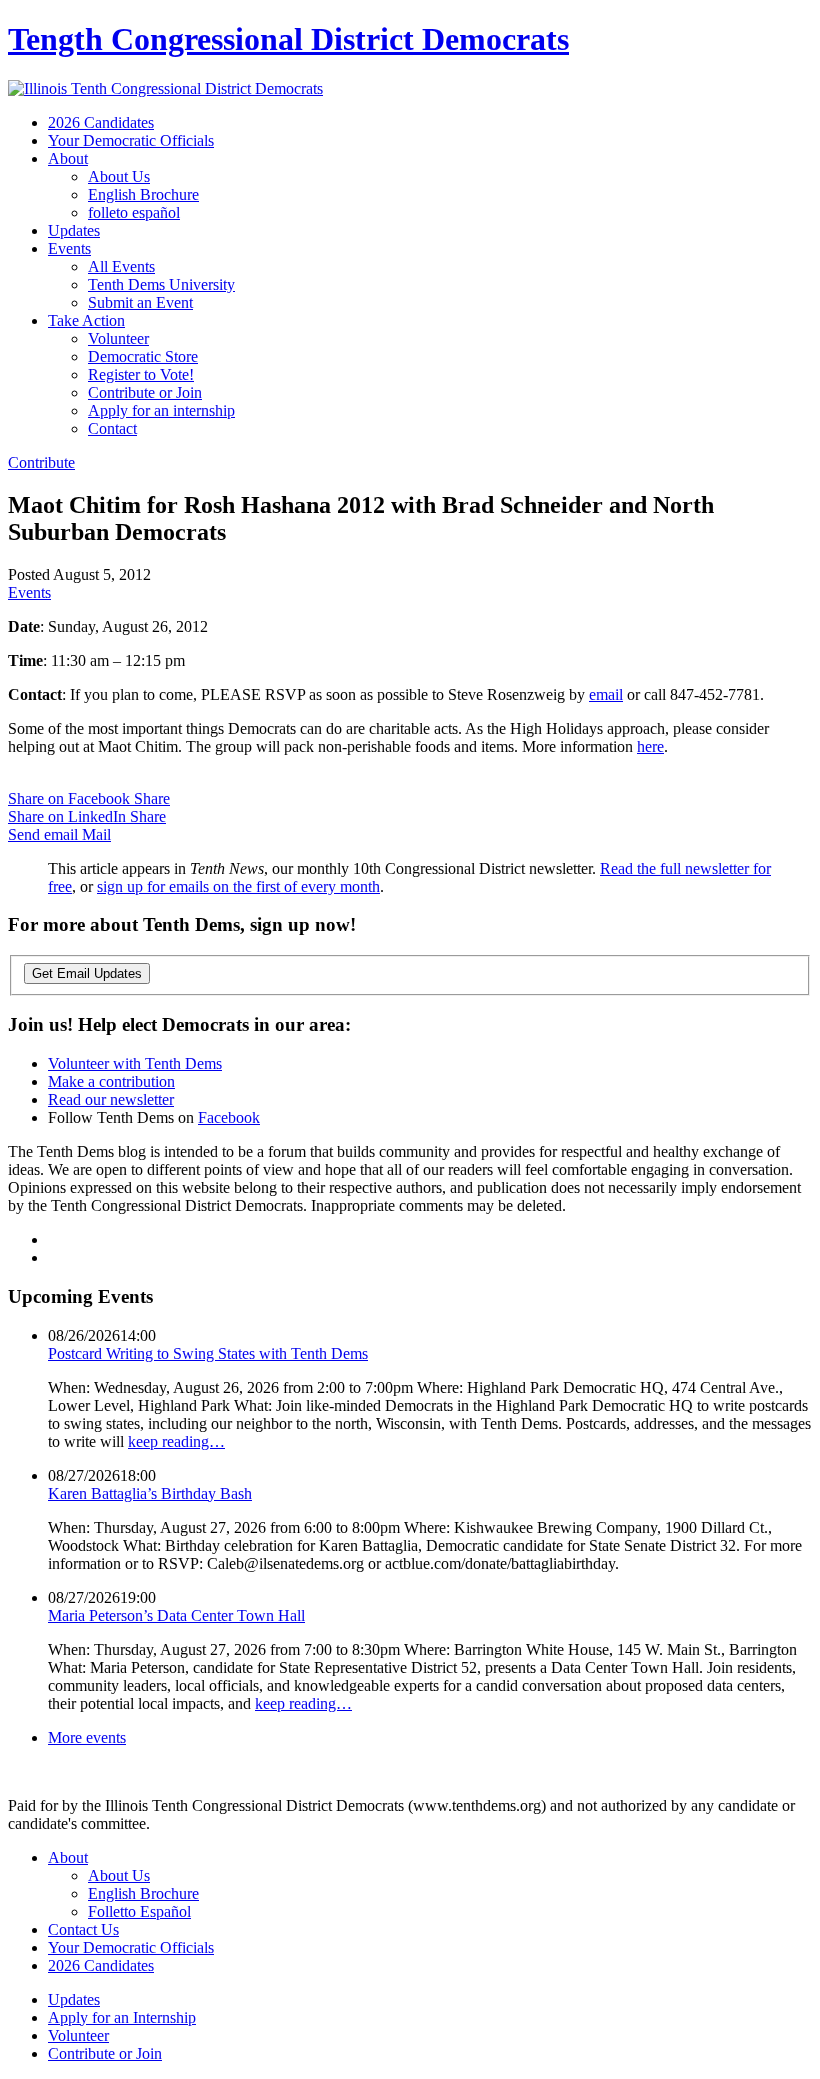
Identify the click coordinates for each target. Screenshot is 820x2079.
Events (69, 248)
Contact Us (83, 1929)
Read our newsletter (111, 1099)
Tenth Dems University (161, 284)
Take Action (86, 320)
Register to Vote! (141, 374)
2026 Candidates (101, 122)
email (606, 694)
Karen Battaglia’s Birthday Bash (150, 1493)
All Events (121, 266)
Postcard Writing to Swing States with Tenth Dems (208, 1353)
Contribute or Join (145, 392)
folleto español (134, 212)
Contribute (41, 462)
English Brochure (143, 194)
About (68, 158)
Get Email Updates (87, 973)
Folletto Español (139, 1911)
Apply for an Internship (122, 2017)
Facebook (229, 1117)
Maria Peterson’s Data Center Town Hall (176, 1615)
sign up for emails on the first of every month (238, 886)
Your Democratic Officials (131, 140)
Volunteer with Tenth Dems (135, 1063)
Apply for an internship (161, 410)
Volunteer (118, 338)
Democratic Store (143, 356)
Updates (74, 230)
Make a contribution (111, 1081)
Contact (112, 428)
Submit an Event (140, 302)
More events (87, 1737)
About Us (119, 176)
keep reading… (176, 1441)
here (650, 746)
